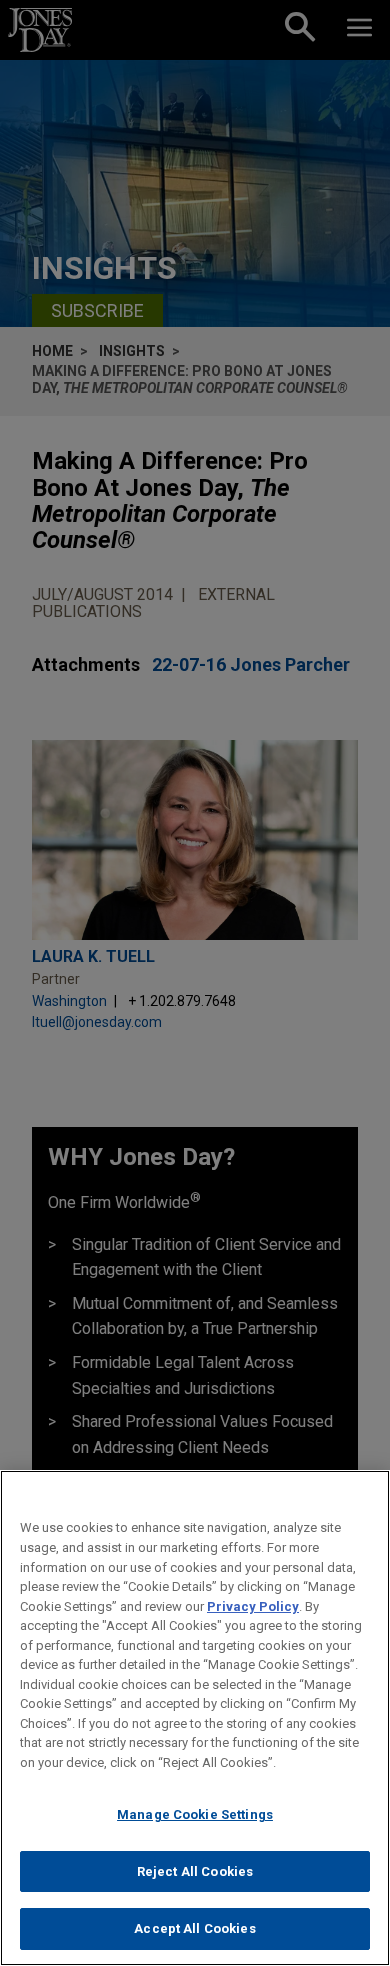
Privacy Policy (253, 1606)
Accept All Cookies (194, 1928)
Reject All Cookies (195, 1871)
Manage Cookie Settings (195, 1814)
